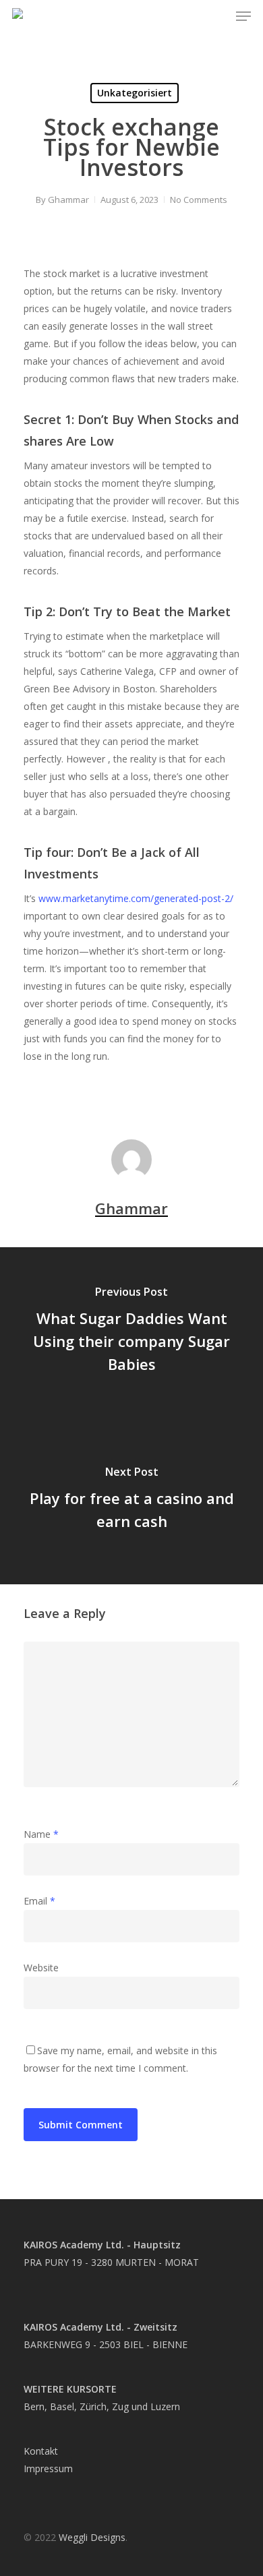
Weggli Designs (92, 2537)
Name (41, 1834)
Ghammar (68, 200)
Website (41, 1968)
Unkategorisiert (135, 93)
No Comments (199, 200)
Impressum (48, 2468)
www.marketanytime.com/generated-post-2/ (136, 898)
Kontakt (41, 2451)
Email (39, 1901)
